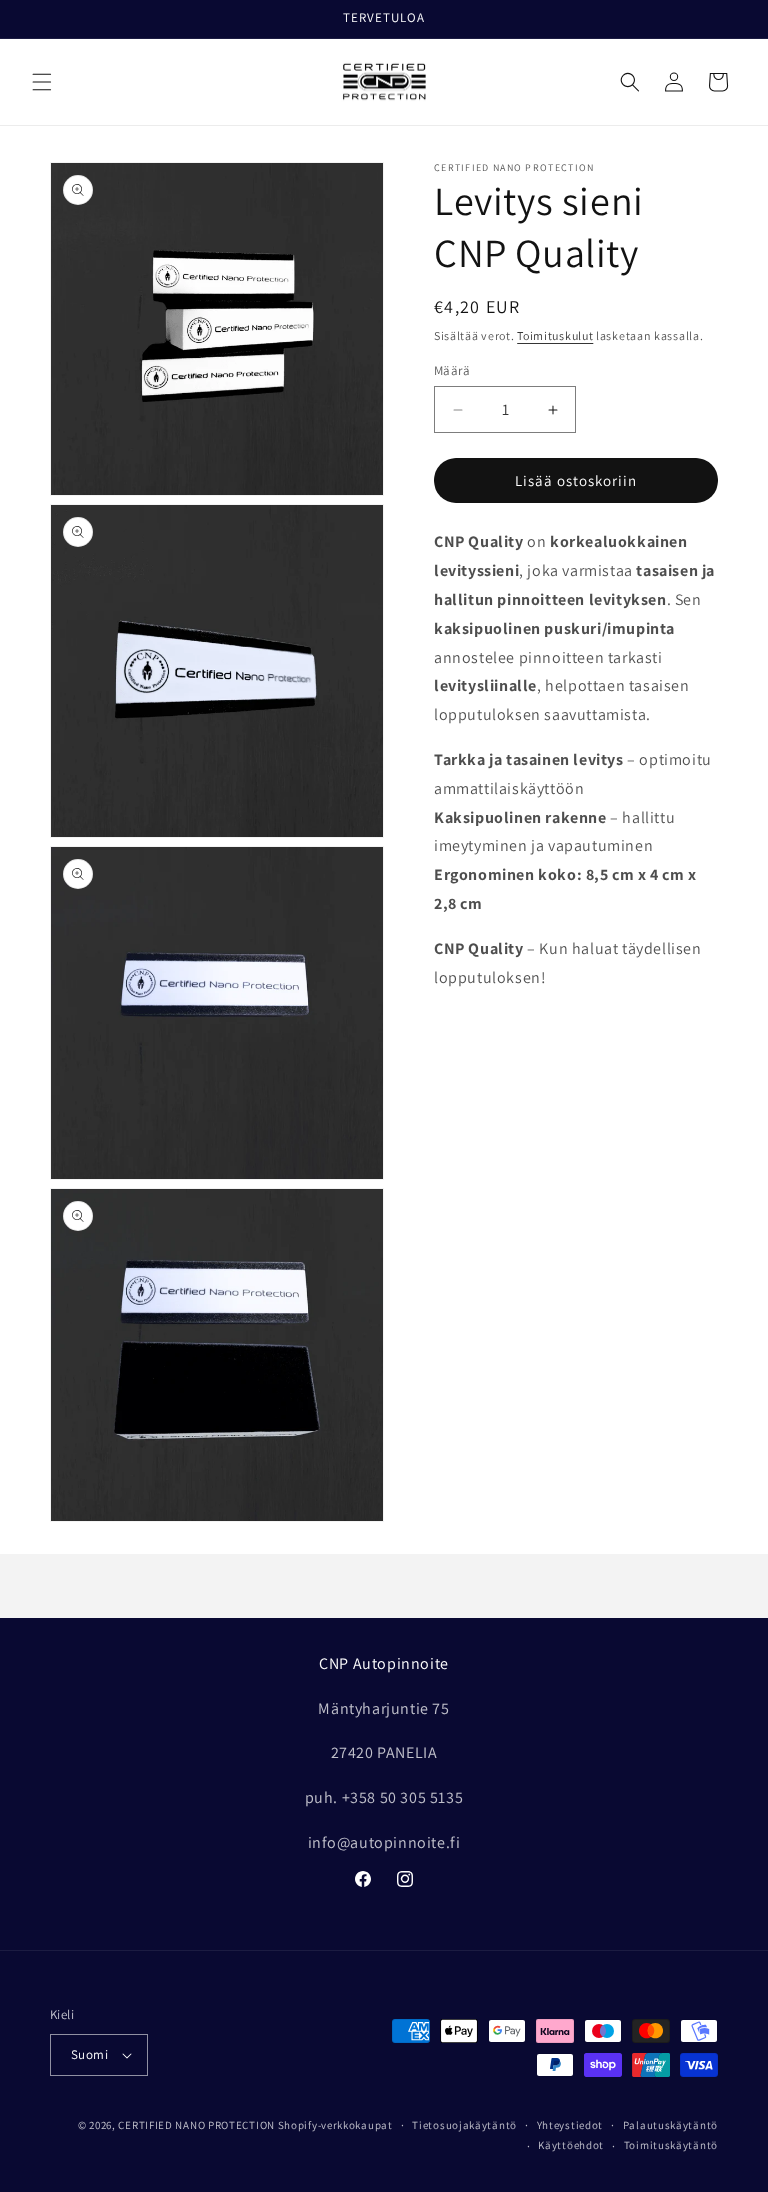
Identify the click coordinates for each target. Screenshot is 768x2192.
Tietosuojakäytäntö (464, 2125)
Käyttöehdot (571, 2145)
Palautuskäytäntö (670, 2125)
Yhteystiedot (570, 2125)
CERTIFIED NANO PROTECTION (196, 2125)
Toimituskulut (555, 335)
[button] (42, 82)
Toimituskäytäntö (671, 2145)
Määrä (452, 370)
